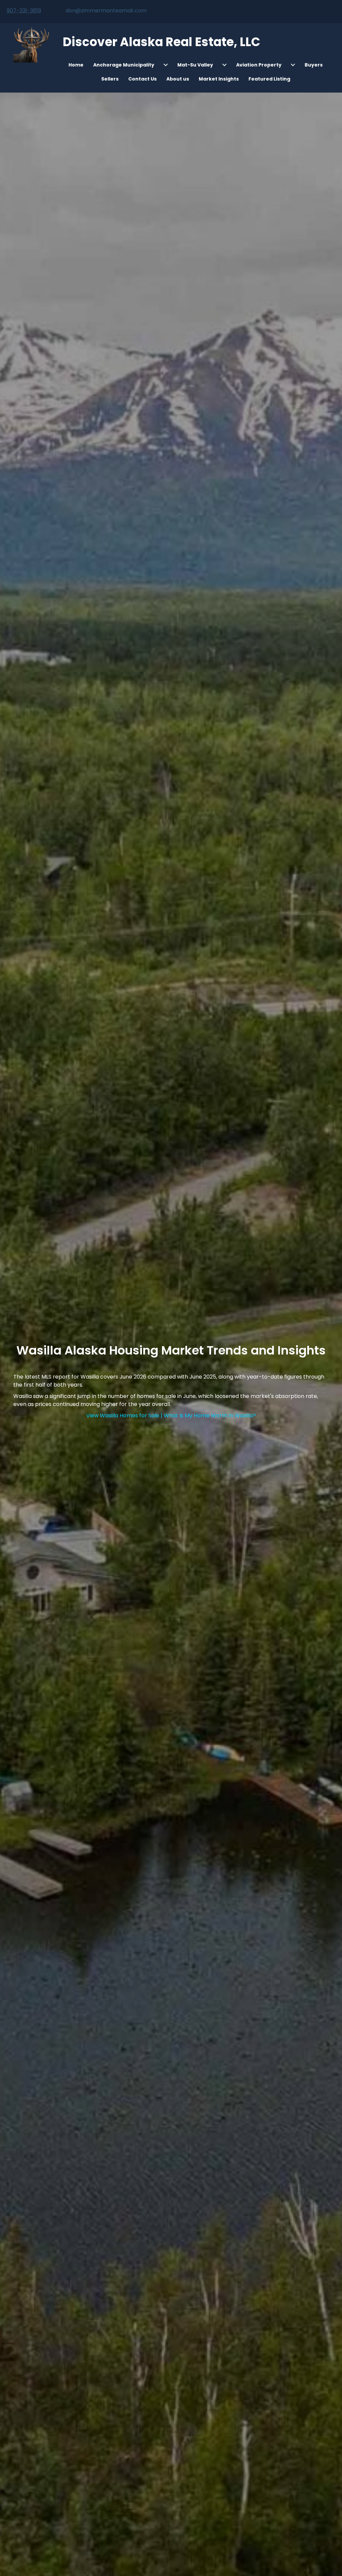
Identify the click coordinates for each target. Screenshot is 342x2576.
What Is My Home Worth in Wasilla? (210, 1415)
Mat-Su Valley (195, 65)
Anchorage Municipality (124, 65)
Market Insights (219, 79)
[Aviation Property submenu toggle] (293, 65)
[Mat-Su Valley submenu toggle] (224, 65)
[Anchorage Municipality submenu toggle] (166, 65)
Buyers (314, 65)
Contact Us (142, 79)
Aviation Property (259, 65)
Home (76, 65)
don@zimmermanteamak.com (106, 11)
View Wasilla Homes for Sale (123, 1415)
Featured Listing (269, 79)
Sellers (110, 79)
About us (178, 79)
